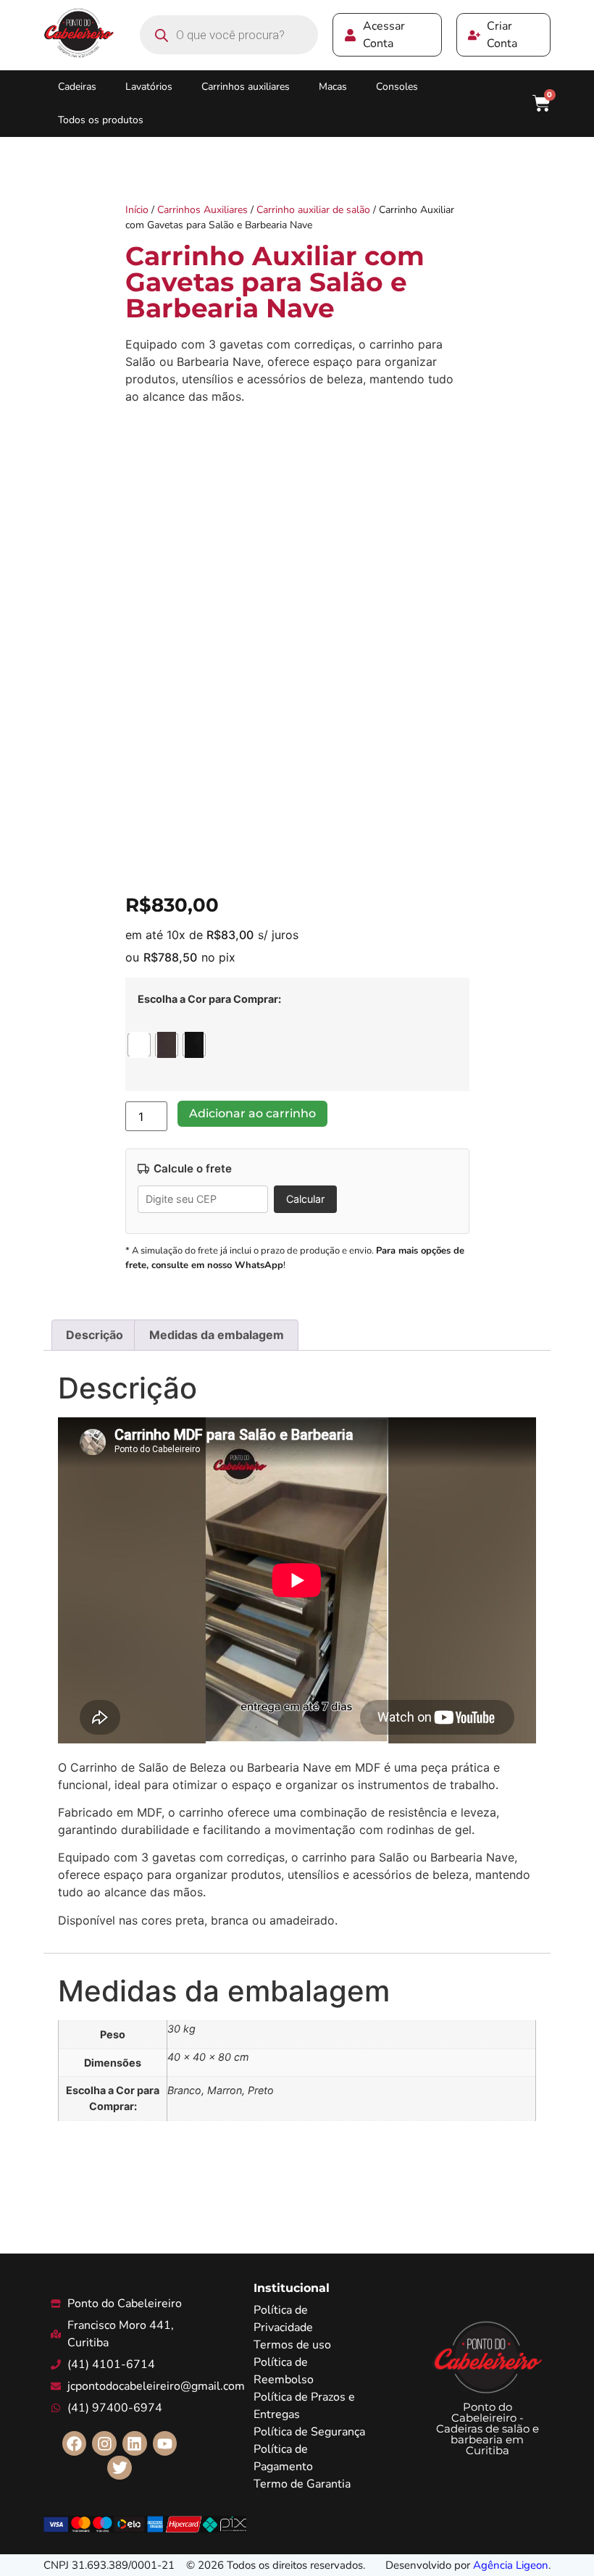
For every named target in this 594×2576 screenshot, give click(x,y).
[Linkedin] (135, 2443)
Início (137, 210)
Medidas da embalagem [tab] (217, 1335)
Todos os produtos (101, 120)
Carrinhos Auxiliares (202, 210)
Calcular (305, 1199)
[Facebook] (75, 2443)
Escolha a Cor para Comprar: (209, 999)
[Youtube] (165, 2443)
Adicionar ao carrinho (252, 1113)
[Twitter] (120, 2468)
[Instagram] (104, 2443)
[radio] (139, 1045)
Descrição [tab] (95, 1335)
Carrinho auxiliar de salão (313, 210)
